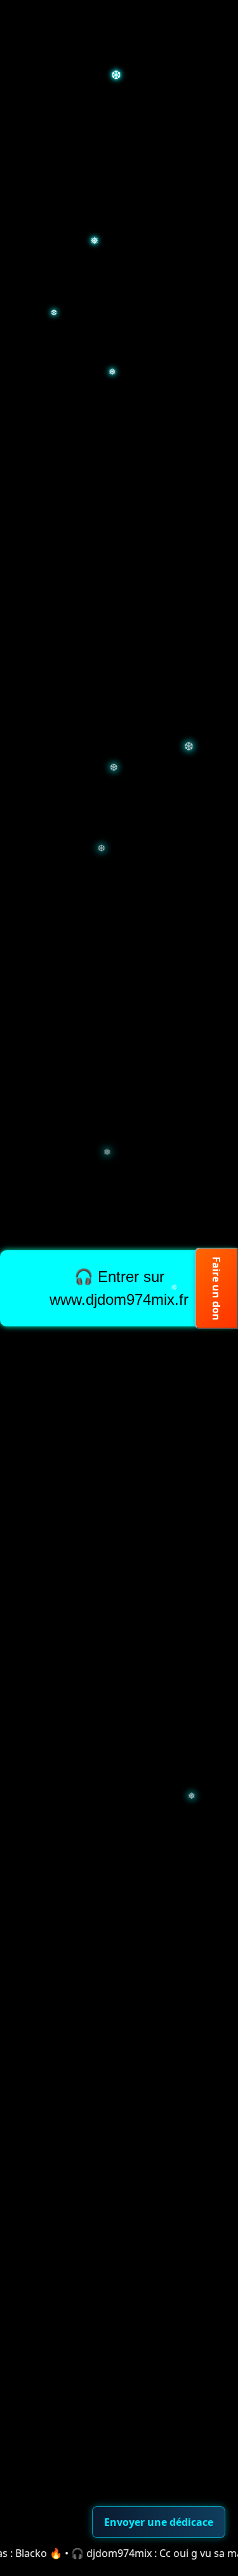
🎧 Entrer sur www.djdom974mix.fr (119, 1288)
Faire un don (216, 1288)
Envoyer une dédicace (159, 2522)
